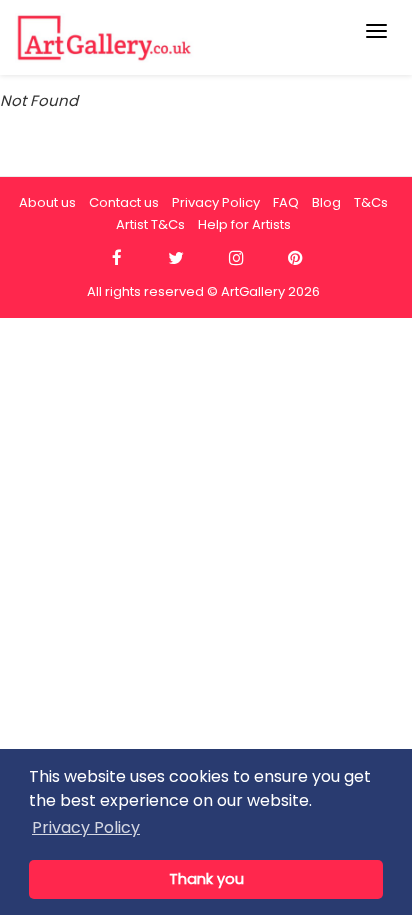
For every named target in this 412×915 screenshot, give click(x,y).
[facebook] (116, 258)
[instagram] (235, 258)
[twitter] (176, 258)
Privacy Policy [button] (86, 827)
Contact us (124, 202)
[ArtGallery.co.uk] (165, 37)
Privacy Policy (216, 202)
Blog (326, 202)
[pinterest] (295, 258)
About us (47, 202)
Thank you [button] (206, 879)
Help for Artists (244, 224)
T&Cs (371, 202)
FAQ (286, 202)
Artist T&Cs (150, 224)
